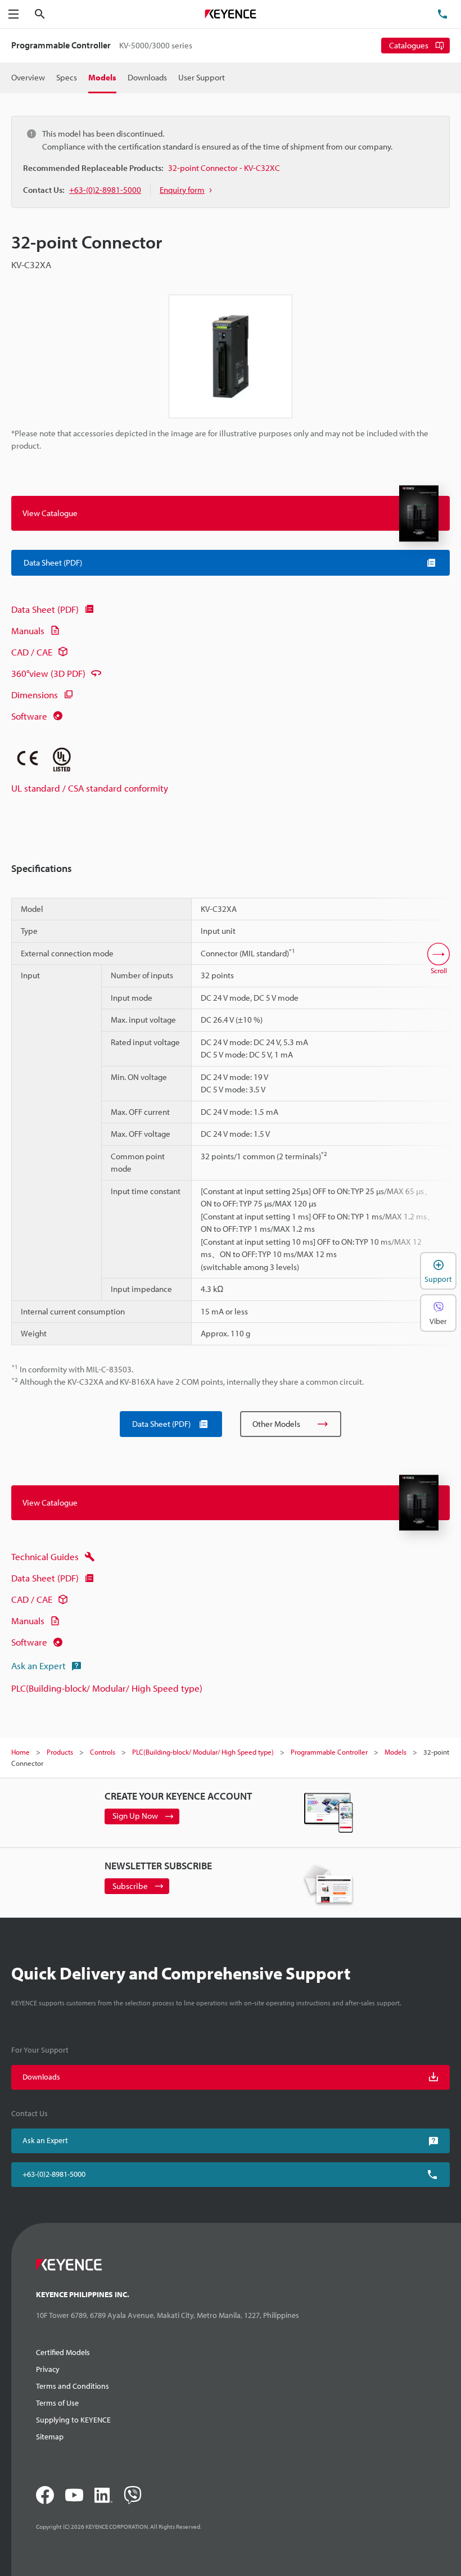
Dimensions (35, 695)
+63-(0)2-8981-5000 (54, 2174)
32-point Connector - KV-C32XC (224, 168)
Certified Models (63, 2352)
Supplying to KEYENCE (73, 2420)
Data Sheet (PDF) (45, 609)
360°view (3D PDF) (48, 673)
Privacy (48, 2369)
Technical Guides (45, 1556)
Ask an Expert (39, 1666)
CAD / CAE (32, 652)
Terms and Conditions (73, 2386)
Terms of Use (57, 2403)
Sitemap (50, 2437)
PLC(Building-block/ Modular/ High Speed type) (107, 1688)
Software (29, 716)
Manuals (28, 631)
